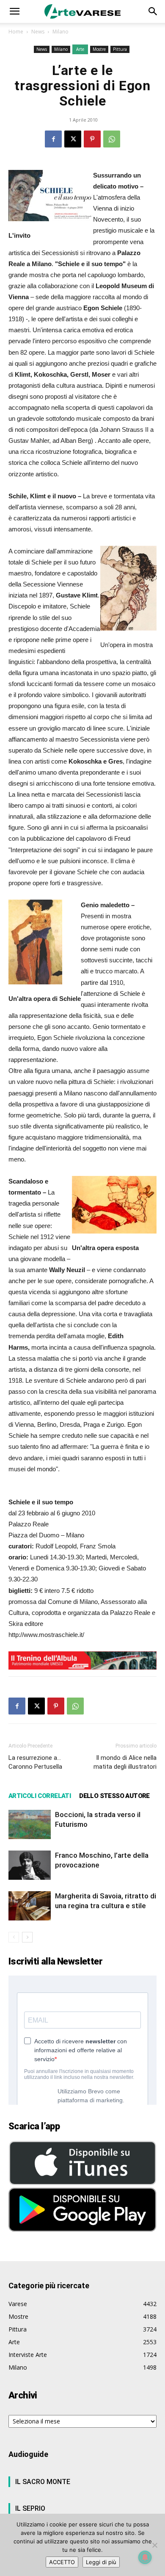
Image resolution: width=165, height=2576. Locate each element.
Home (16, 32)
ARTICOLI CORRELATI (40, 1796)
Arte (80, 49)
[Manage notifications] (145, 2557)
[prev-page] (14, 1937)
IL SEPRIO (30, 2508)
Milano (60, 32)
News (38, 32)
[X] (73, 139)
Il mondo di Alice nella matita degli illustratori (125, 1762)
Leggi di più (101, 2562)
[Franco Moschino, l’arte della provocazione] (30, 1865)
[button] (14, 11)
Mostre (99, 49)
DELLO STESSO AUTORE (114, 1796)
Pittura (120, 49)
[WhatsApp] (112, 139)
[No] (154, 2545)
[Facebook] (53, 139)
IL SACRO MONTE (43, 2482)
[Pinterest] (92, 139)
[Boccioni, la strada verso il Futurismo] (30, 1824)
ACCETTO (62, 2562)
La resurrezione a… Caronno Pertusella (35, 1762)
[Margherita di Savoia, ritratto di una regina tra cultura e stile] (30, 1906)
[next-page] (27, 1937)
